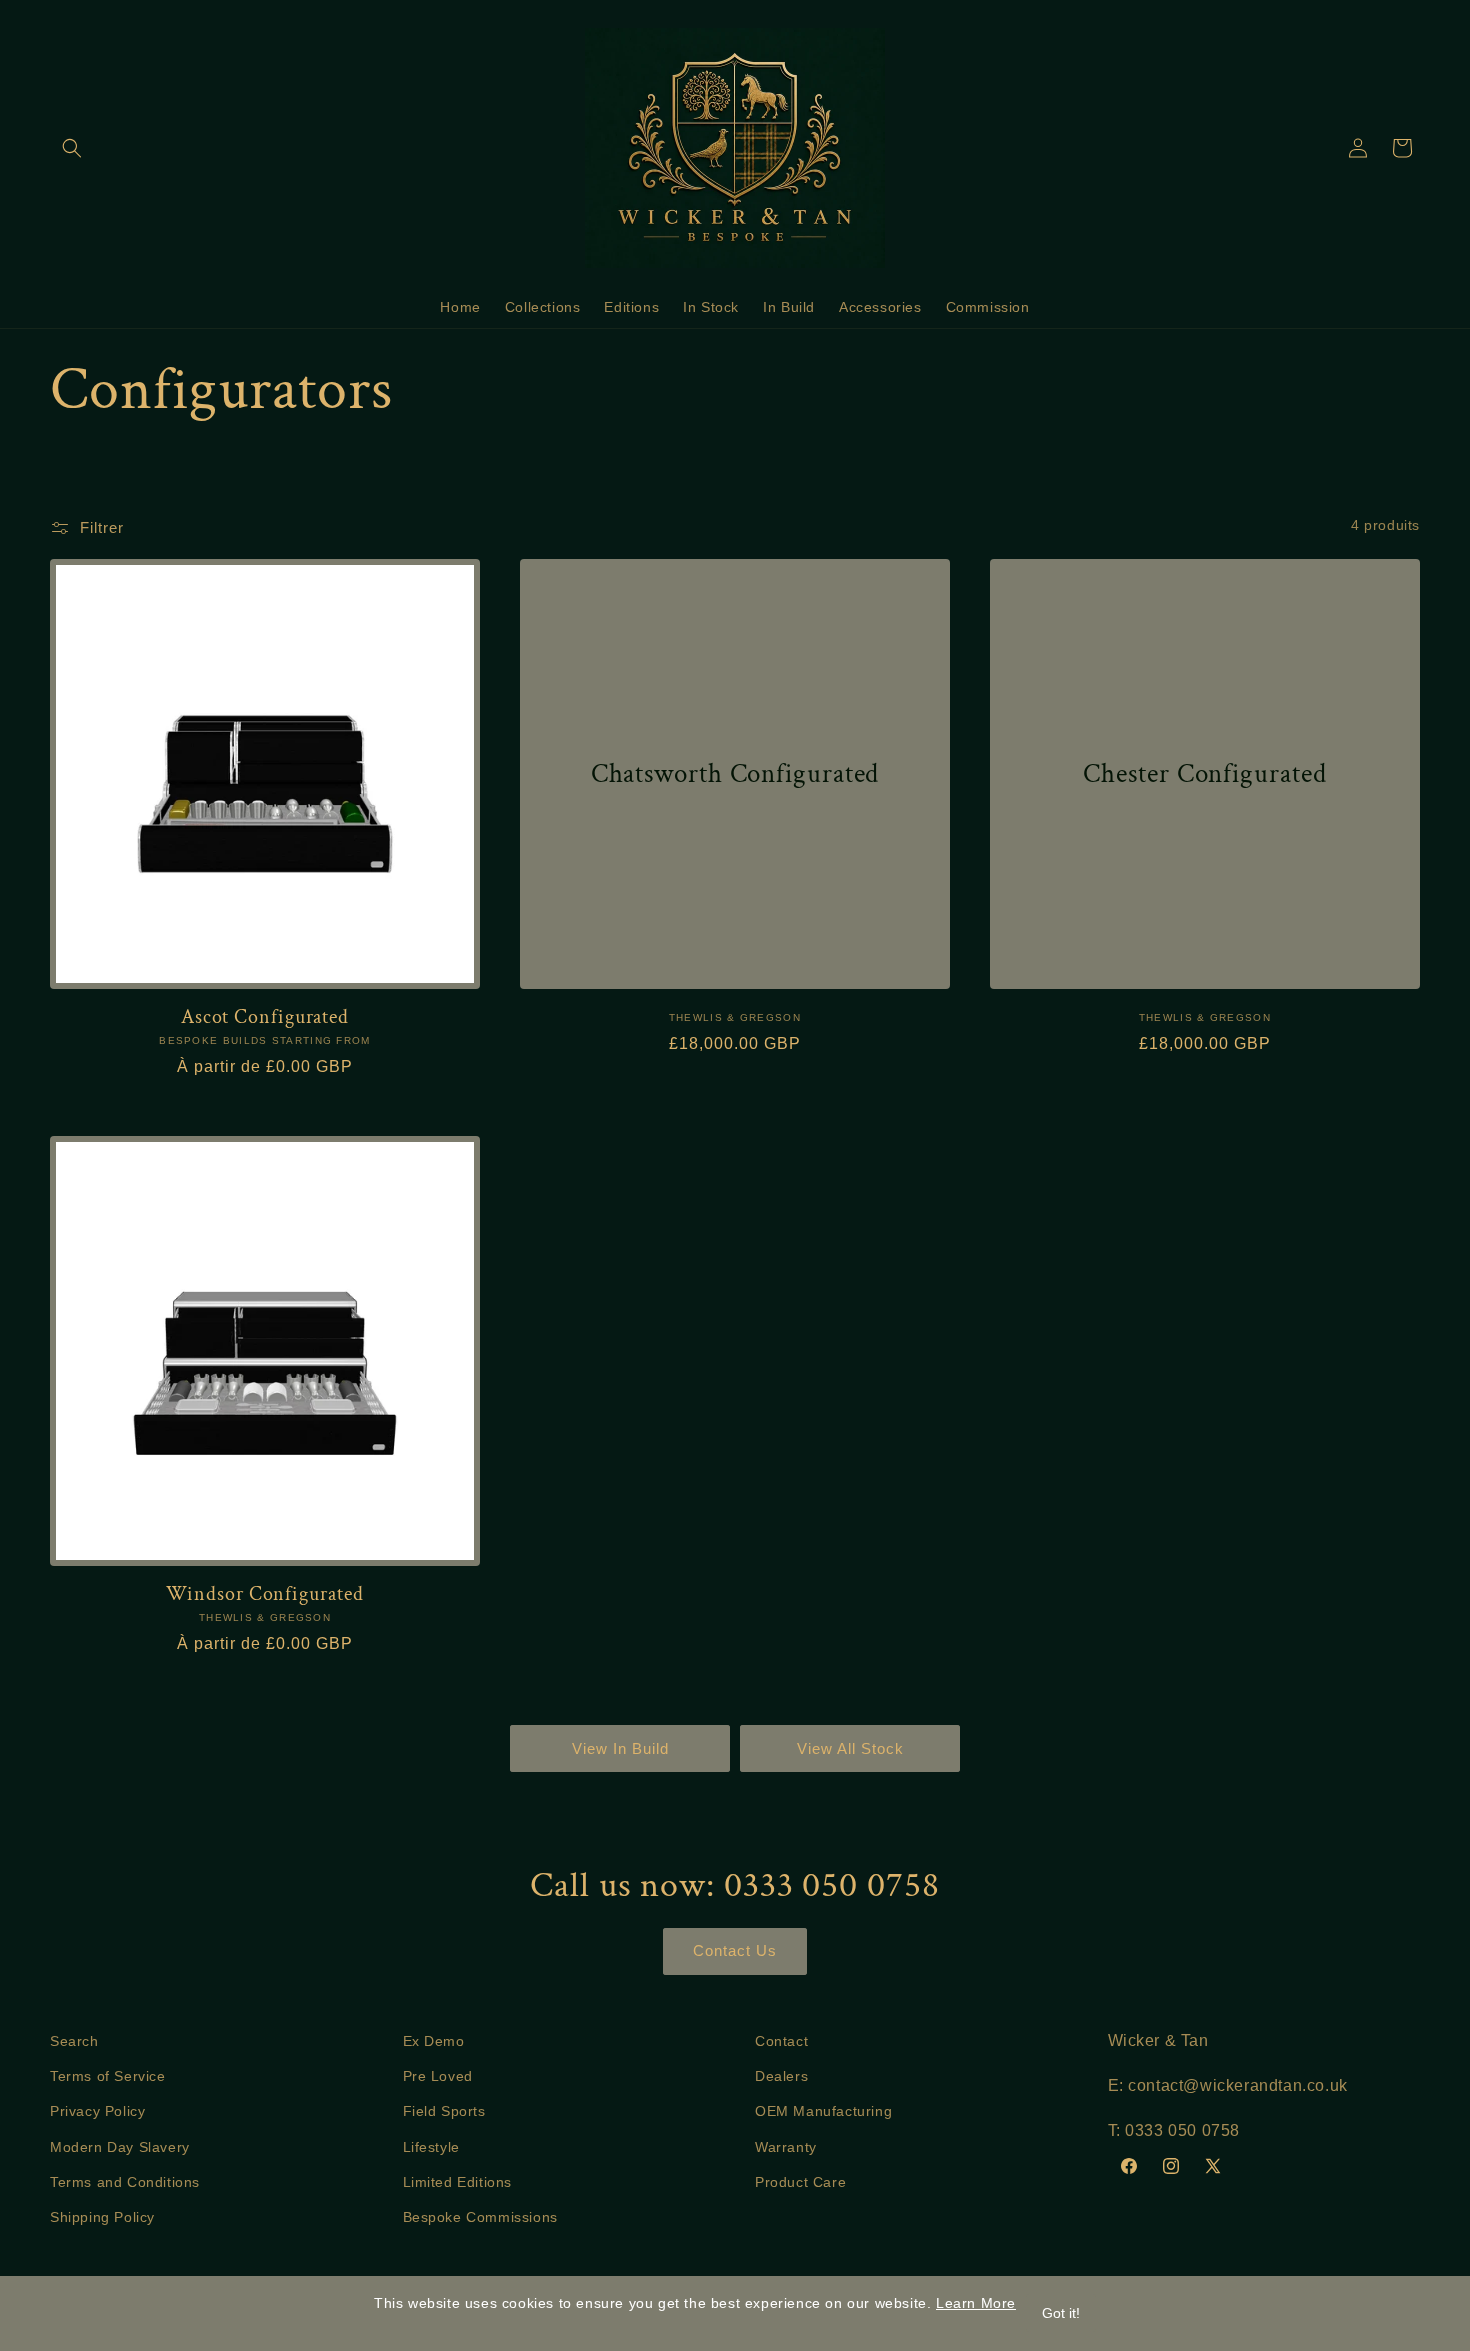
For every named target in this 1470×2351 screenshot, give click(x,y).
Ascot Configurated (265, 1017)
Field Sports (444, 2111)
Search (74, 2041)
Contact (781, 2041)
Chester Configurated (1204, 773)
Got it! (1061, 2313)
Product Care (800, 2181)
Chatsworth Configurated (735, 773)
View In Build (620, 1748)
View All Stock (850, 1748)
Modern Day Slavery (120, 2146)
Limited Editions (458, 2181)
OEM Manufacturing (823, 2111)
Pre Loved (438, 2076)
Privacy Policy (97, 2111)
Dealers (781, 2076)
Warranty (786, 2146)
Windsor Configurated (264, 1594)
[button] (72, 148)
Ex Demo (434, 2041)
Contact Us (735, 1950)
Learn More (976, 2303)
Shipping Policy (102, 2217)
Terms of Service (108, 2076)
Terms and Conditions (125, 2181)
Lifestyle (431, 2146)
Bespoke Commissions (480, 2217)
